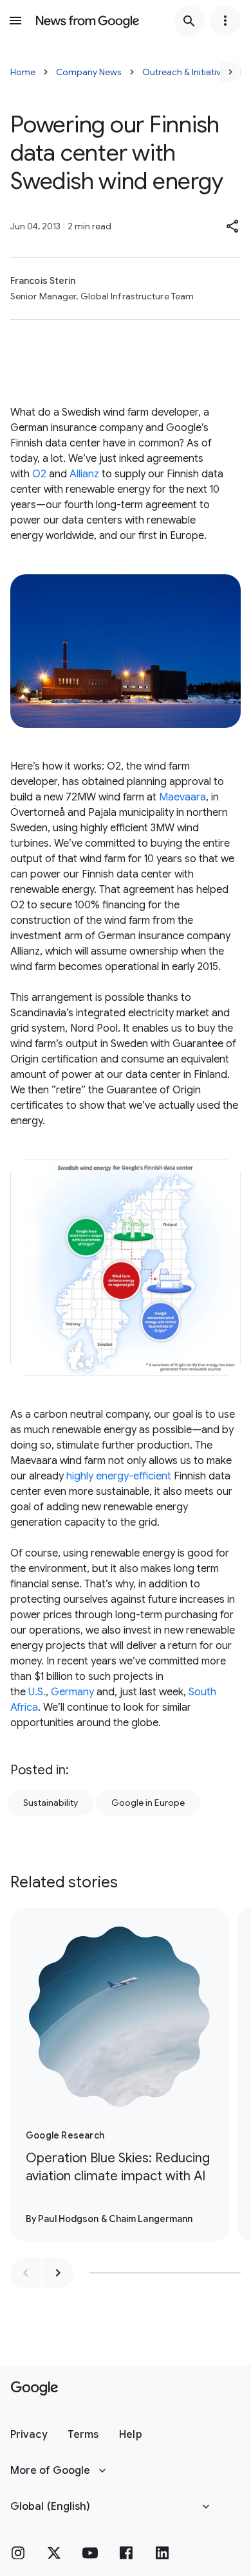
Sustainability (51, 1803)
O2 (39, 474)
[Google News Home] (88, 21)
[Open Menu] (15, 21)
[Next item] (58, 2273)
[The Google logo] (34, 2388)
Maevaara (182, 797)
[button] (233, 226)
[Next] (230, 72)
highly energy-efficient (119, 1476)
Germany (72, 1692)
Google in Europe (148, 1803)
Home (23, 72)
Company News (89, 72)
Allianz (84, 474)
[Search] (189, 21)
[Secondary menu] (225, 21)
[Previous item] (26, 2273)
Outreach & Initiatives (186, 72)
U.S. (37, 1692)
